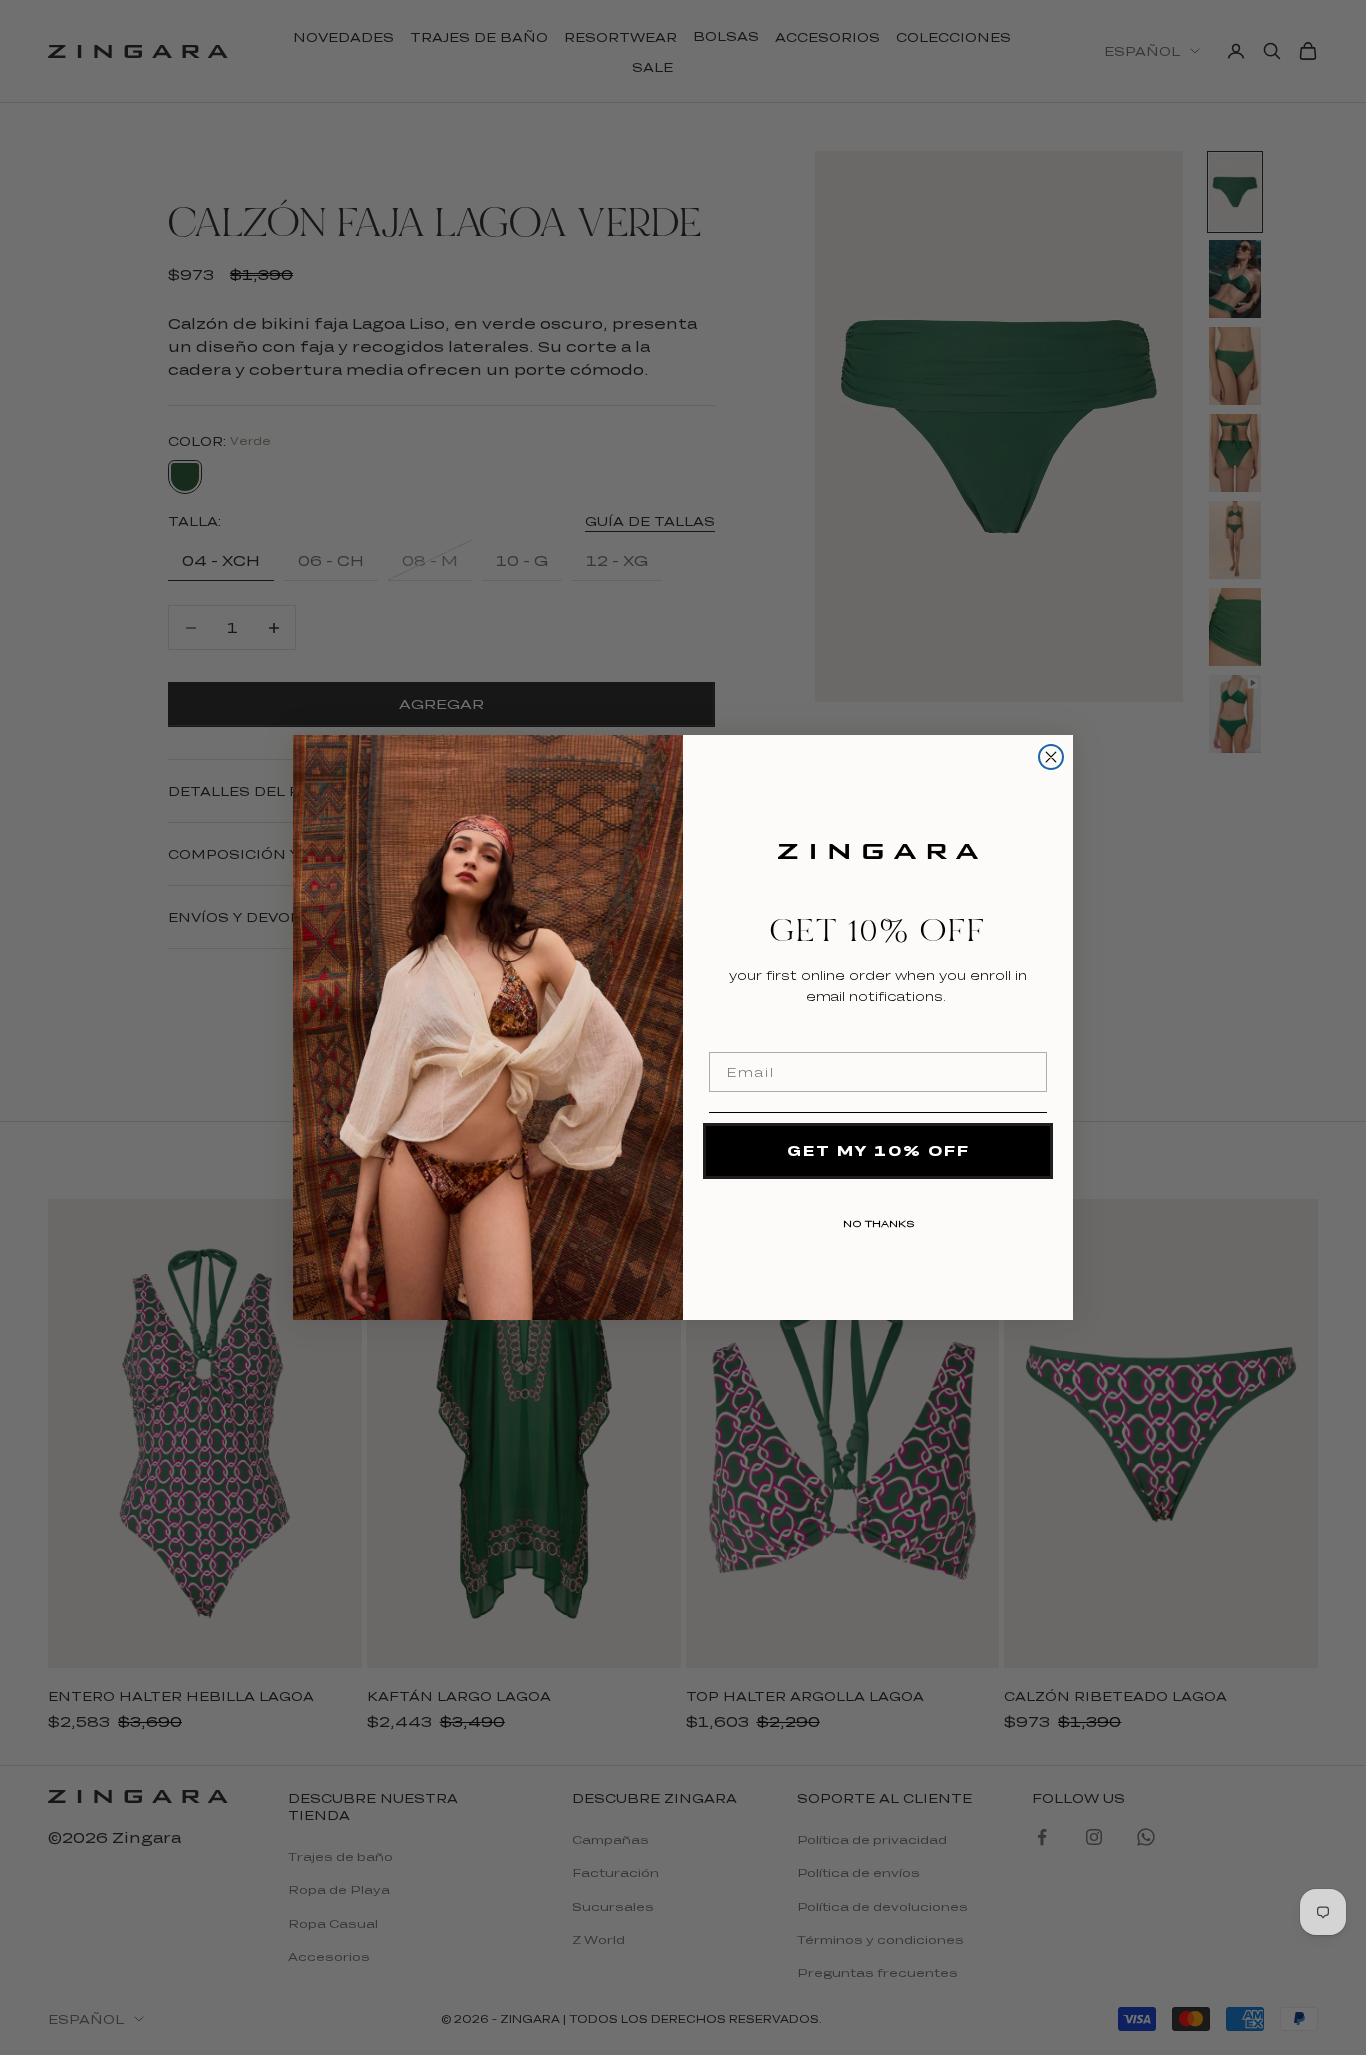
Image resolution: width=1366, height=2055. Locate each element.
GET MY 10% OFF (878, 1150)
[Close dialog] (1051, 757)
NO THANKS (878, 1220)
